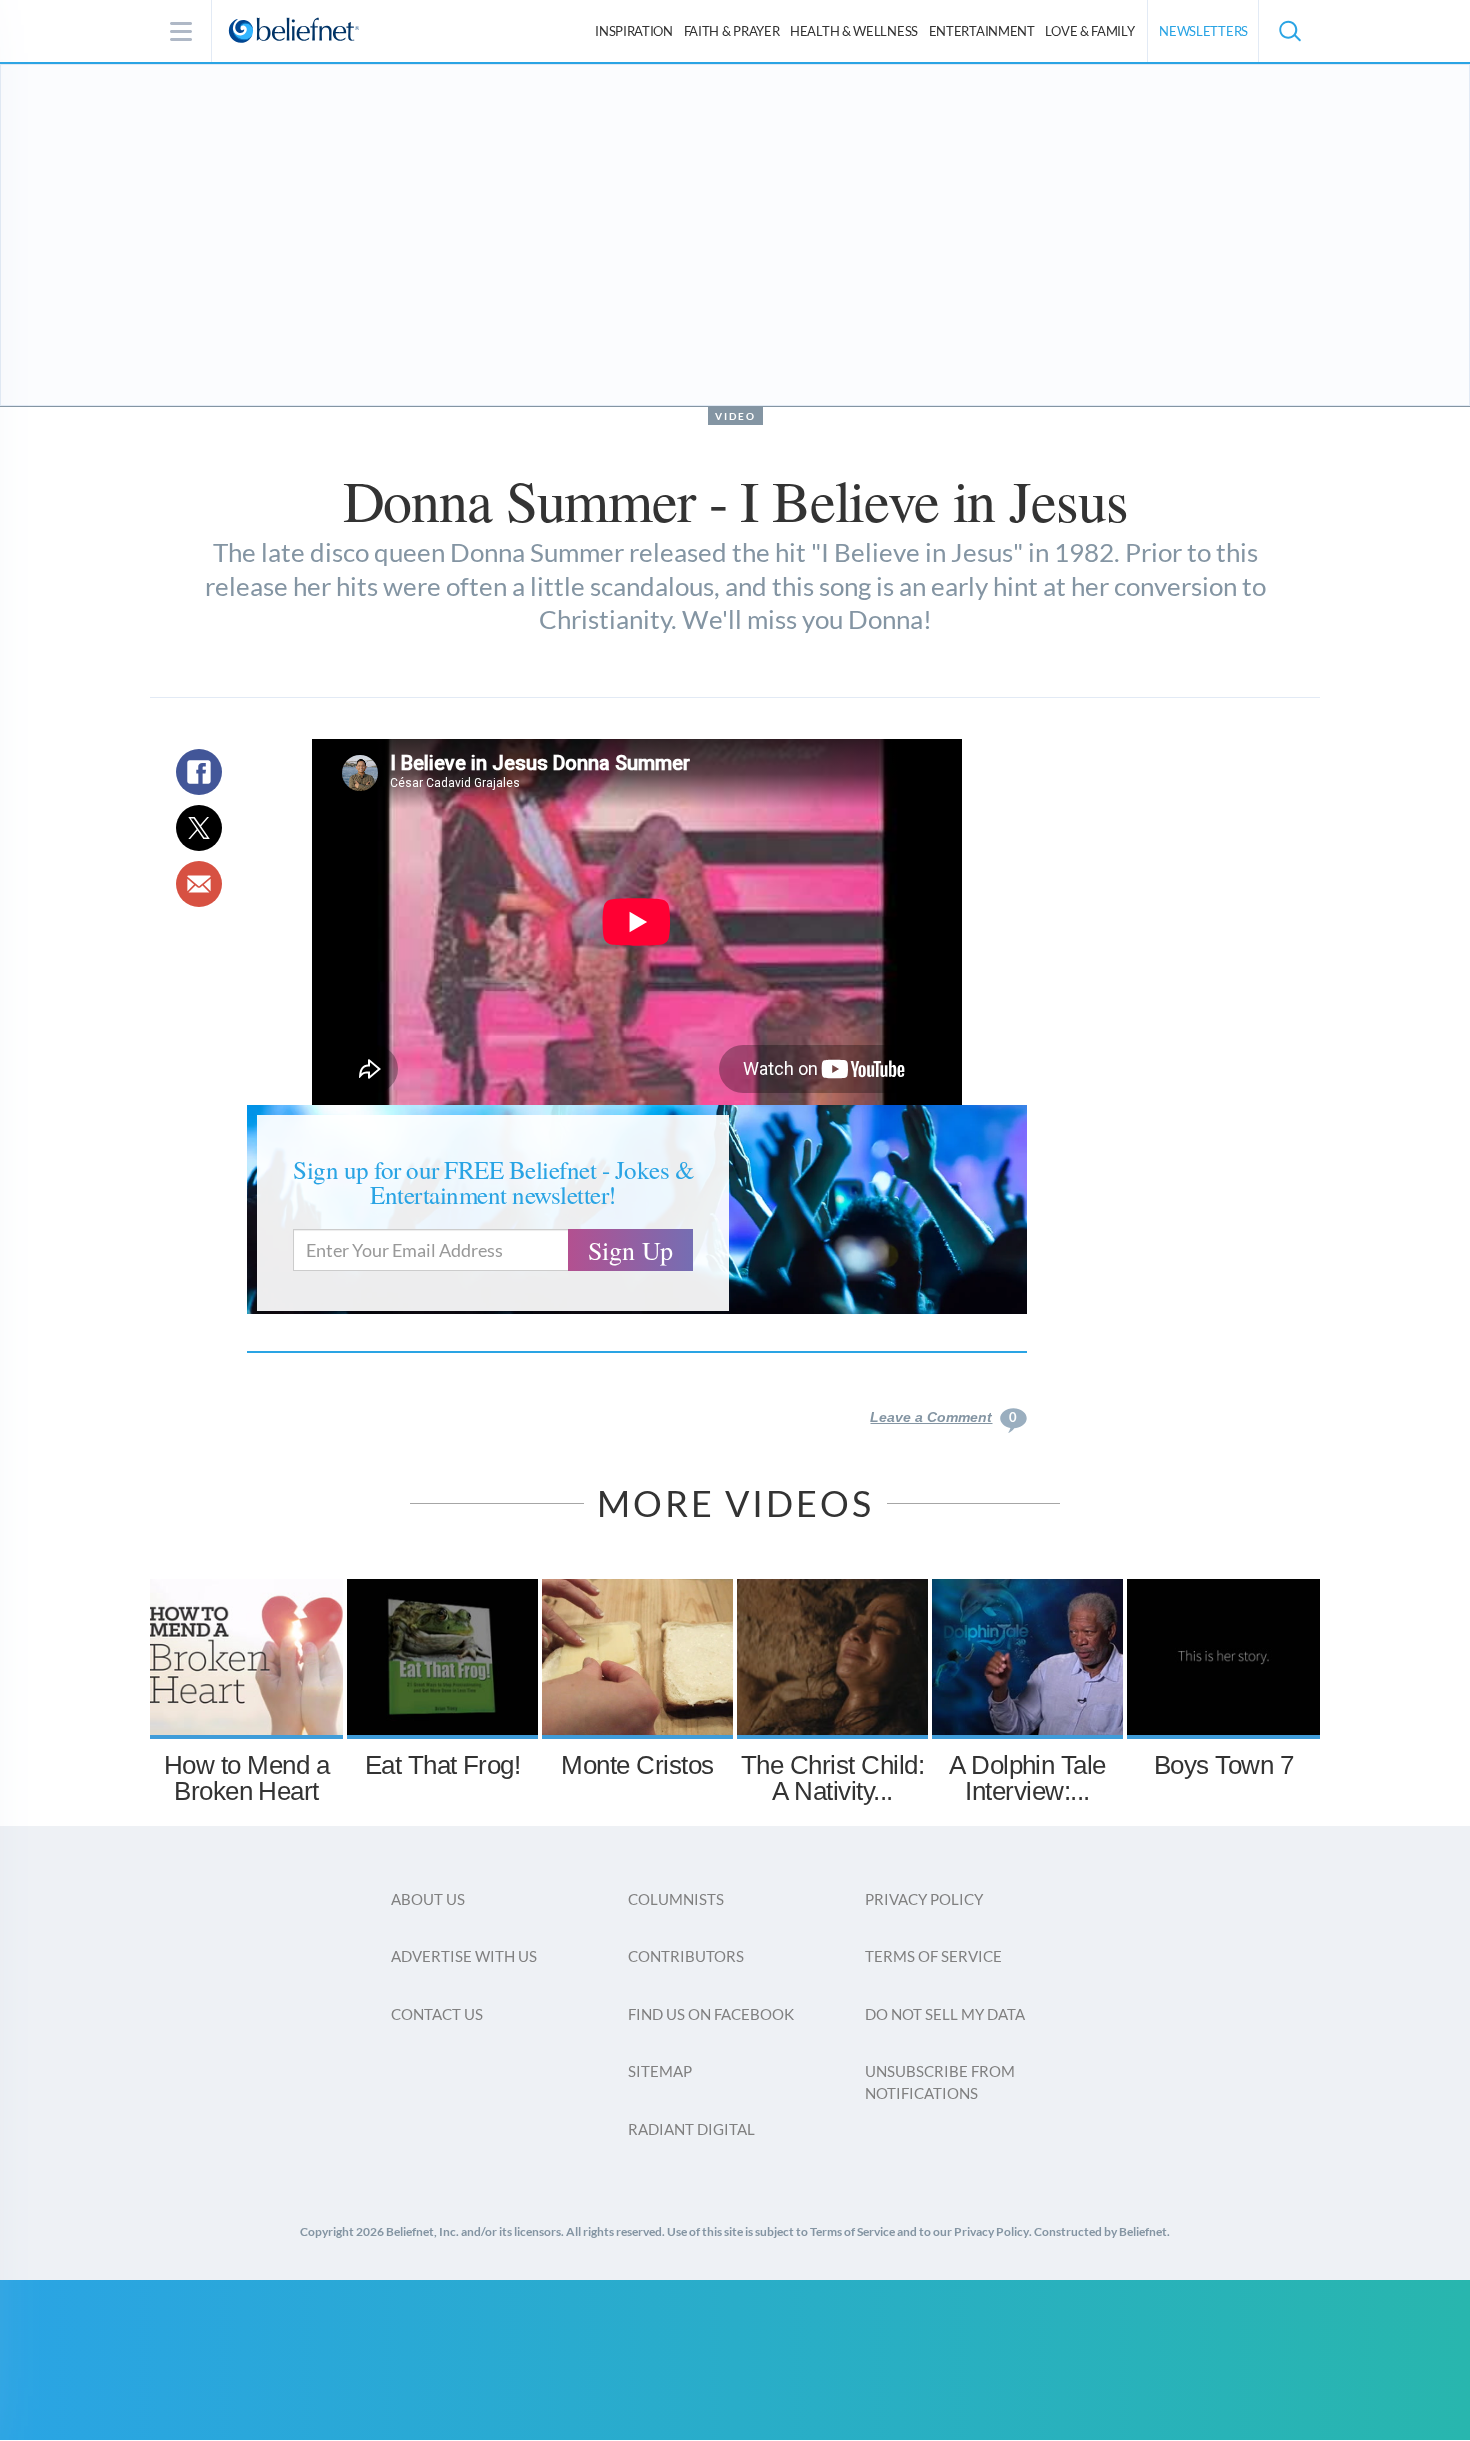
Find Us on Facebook (711, 2014)
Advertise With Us (464, 1956)
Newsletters (1203, 31)
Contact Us (437, 2014)
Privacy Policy (924, 1899)
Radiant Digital (691, 2129)
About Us (428, 1899)
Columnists (676, 1899)
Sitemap (660, 2071)
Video (735, 416)
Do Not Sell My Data (945, 2014)
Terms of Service (933, 1956)
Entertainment (982, 31)
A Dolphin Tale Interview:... (1027, 1778)
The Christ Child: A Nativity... (832, 1778)
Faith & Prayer (732, 31)
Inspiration (634, 31)
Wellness (854, 31)
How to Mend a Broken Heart (246, 1778)
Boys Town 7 (1223, 1765)
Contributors (686, 1956)
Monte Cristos (637, 1765)
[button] (1289, 31)
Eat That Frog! (443, 1765)
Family (1089, 31)
